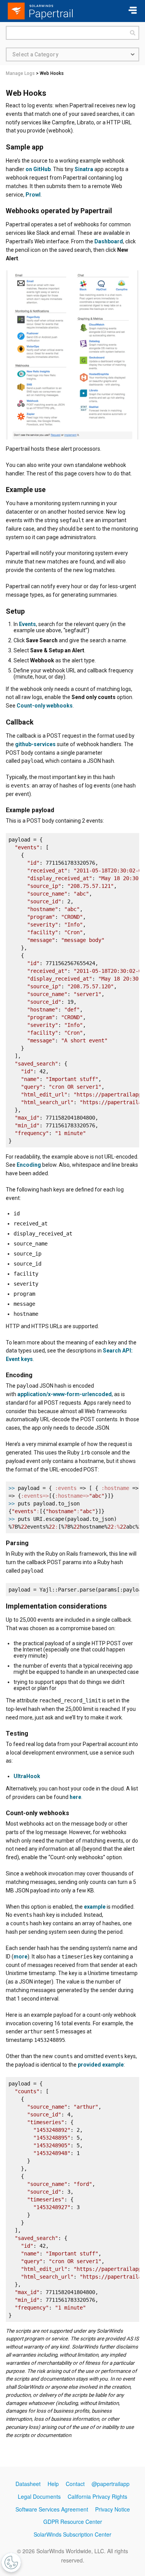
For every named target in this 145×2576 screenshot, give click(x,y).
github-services (35, 744)
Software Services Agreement (52, 2509)
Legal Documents (39, 2496)
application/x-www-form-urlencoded (65, 1394)
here (75, 1797)
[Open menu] (133, 11)
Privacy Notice (113, 2509)
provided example (101, 2065)
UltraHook (27, 1776)
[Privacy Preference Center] (11, 2562)
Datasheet (28, 2484)
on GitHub (38, 169)
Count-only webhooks (45, 706)
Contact (75, 2484)
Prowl (33, 195)
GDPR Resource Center (73, 2522)
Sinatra (84, 169)
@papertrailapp (111, 2484)
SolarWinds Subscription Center (72, 2534)
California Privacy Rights (97, 2496)
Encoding (29, 1165)
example (95, 1907)
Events (27, 624)
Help (53, 2484)
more (20, 1957)
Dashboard (109, 241)
